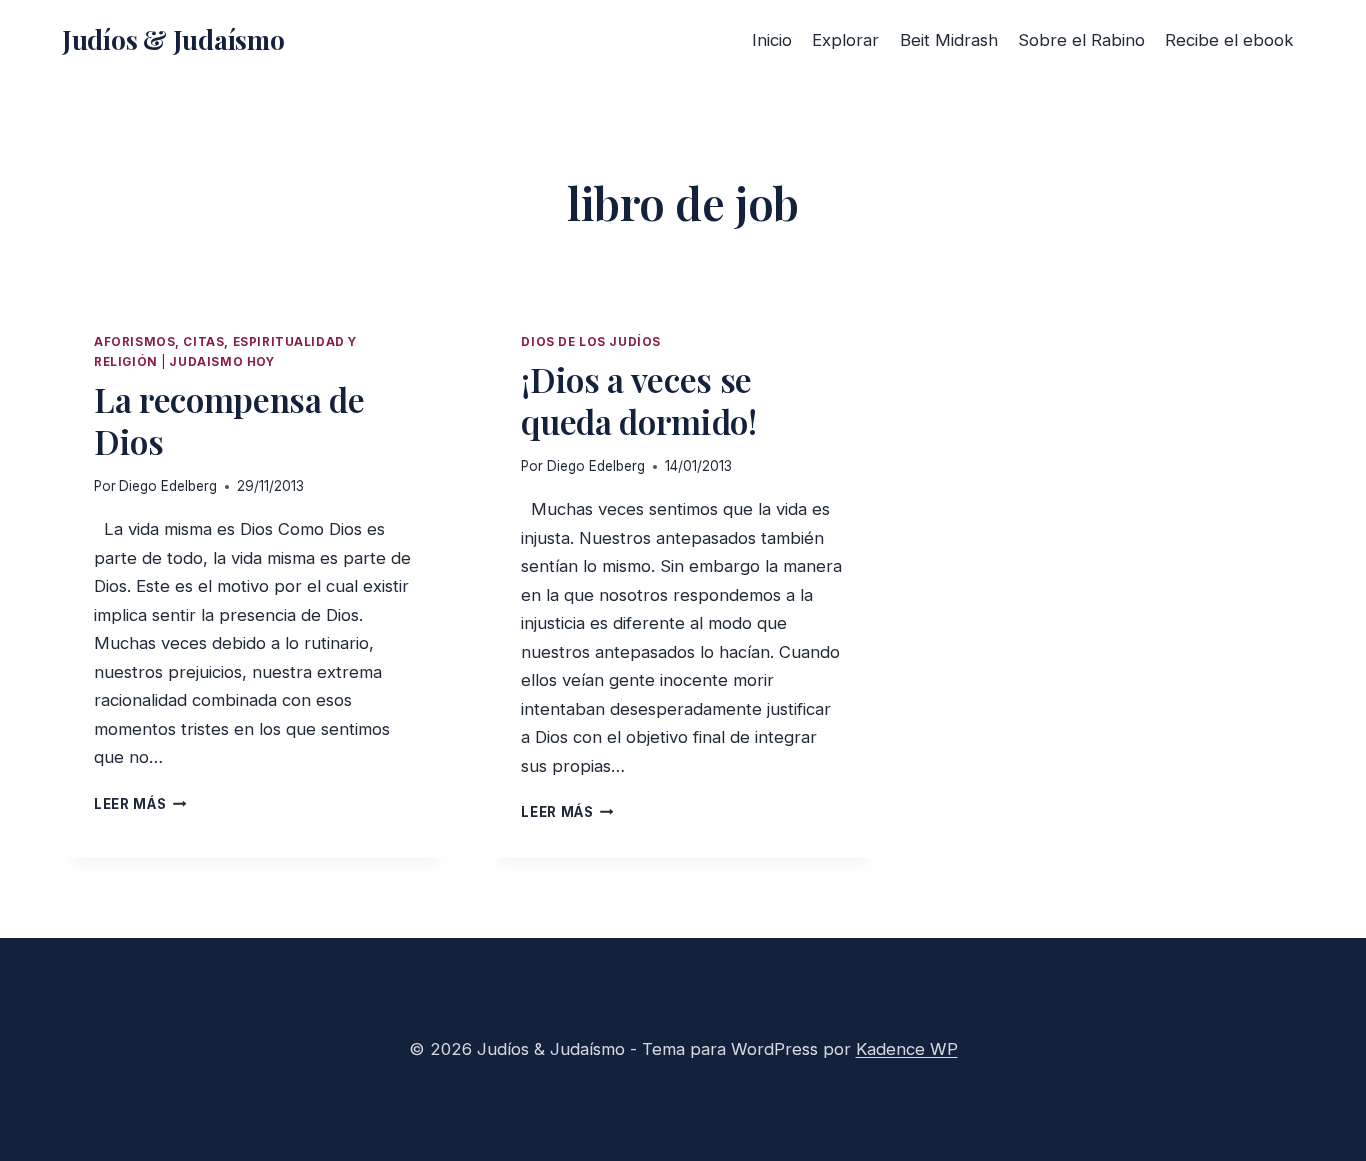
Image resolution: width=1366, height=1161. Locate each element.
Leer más (140, 804)
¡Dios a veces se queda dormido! (638, 400)
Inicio (772, 40)
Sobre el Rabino (1081, 40)
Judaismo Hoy (221, 362)
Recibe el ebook (1229, 40)
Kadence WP (907, 1049)
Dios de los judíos (591, 342)
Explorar (845, 40)
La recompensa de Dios (229, 420)
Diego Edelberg (168, 486)
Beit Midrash (949, 40)
